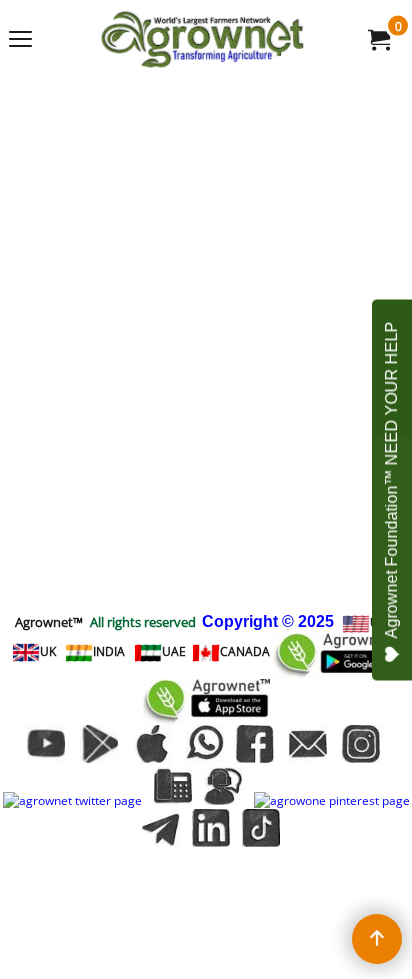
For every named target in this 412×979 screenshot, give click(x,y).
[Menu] (20, 41)
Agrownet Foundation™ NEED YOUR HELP (391, 479)
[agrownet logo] (202, 39)
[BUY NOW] (378, 39)
